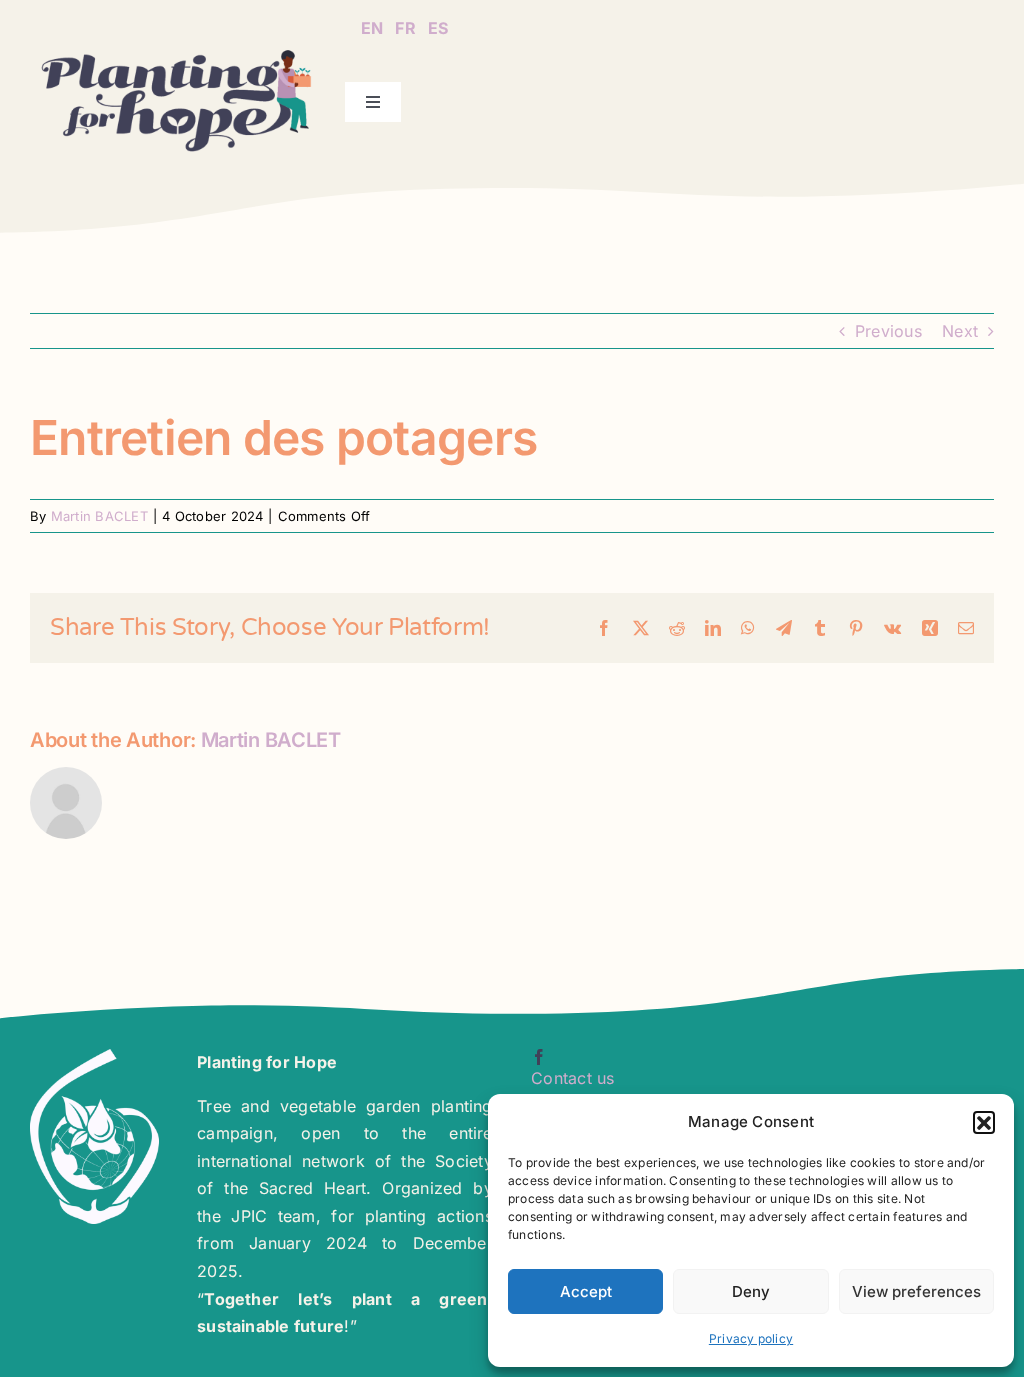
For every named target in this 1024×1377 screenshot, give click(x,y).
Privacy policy (751, 1338)
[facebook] (539, 1057)
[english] (372, 16)
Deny (751, 1291)
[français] (405, 16)
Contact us (572, 1078)
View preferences (916, 1291)
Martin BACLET (99, 516)
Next (960, 331)
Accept (586, 1291)
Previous (888, 331)
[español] (438, 16)
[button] (984, 1122)
